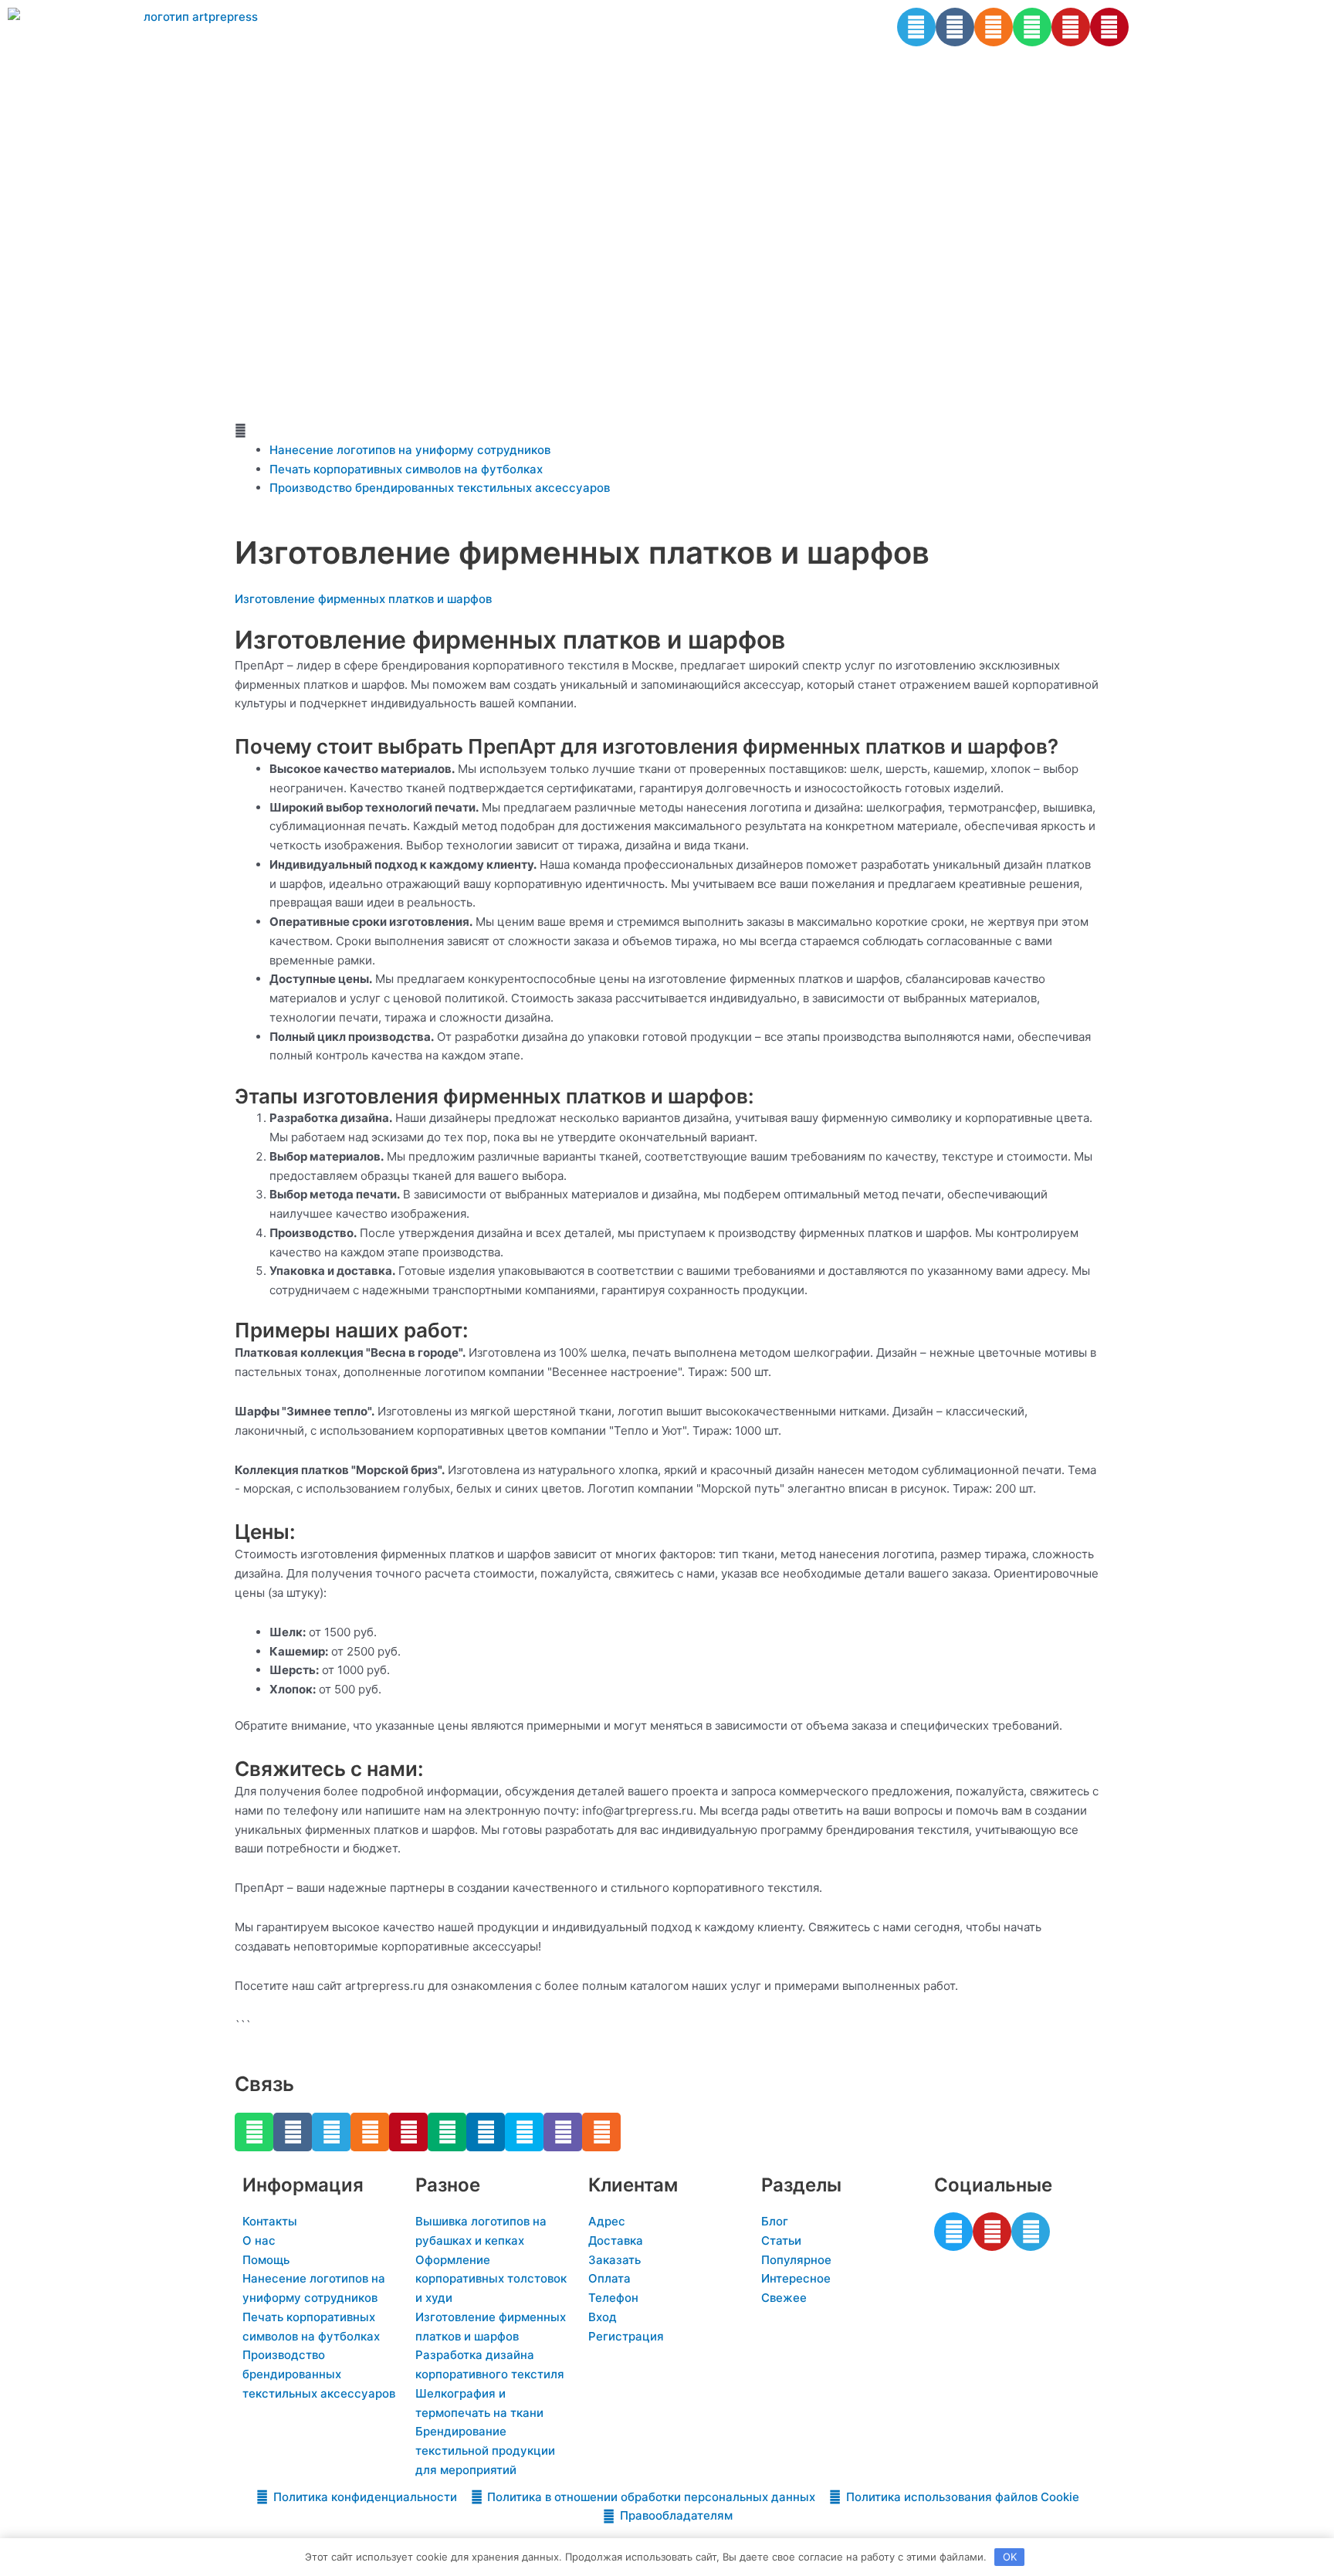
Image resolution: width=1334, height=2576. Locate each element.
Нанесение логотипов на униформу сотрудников (410, 450)
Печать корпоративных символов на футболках (406, 469)
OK (1010, 2557)
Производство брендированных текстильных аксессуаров (440, 488)
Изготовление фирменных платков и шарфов (363, 599)
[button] (667, 431)
